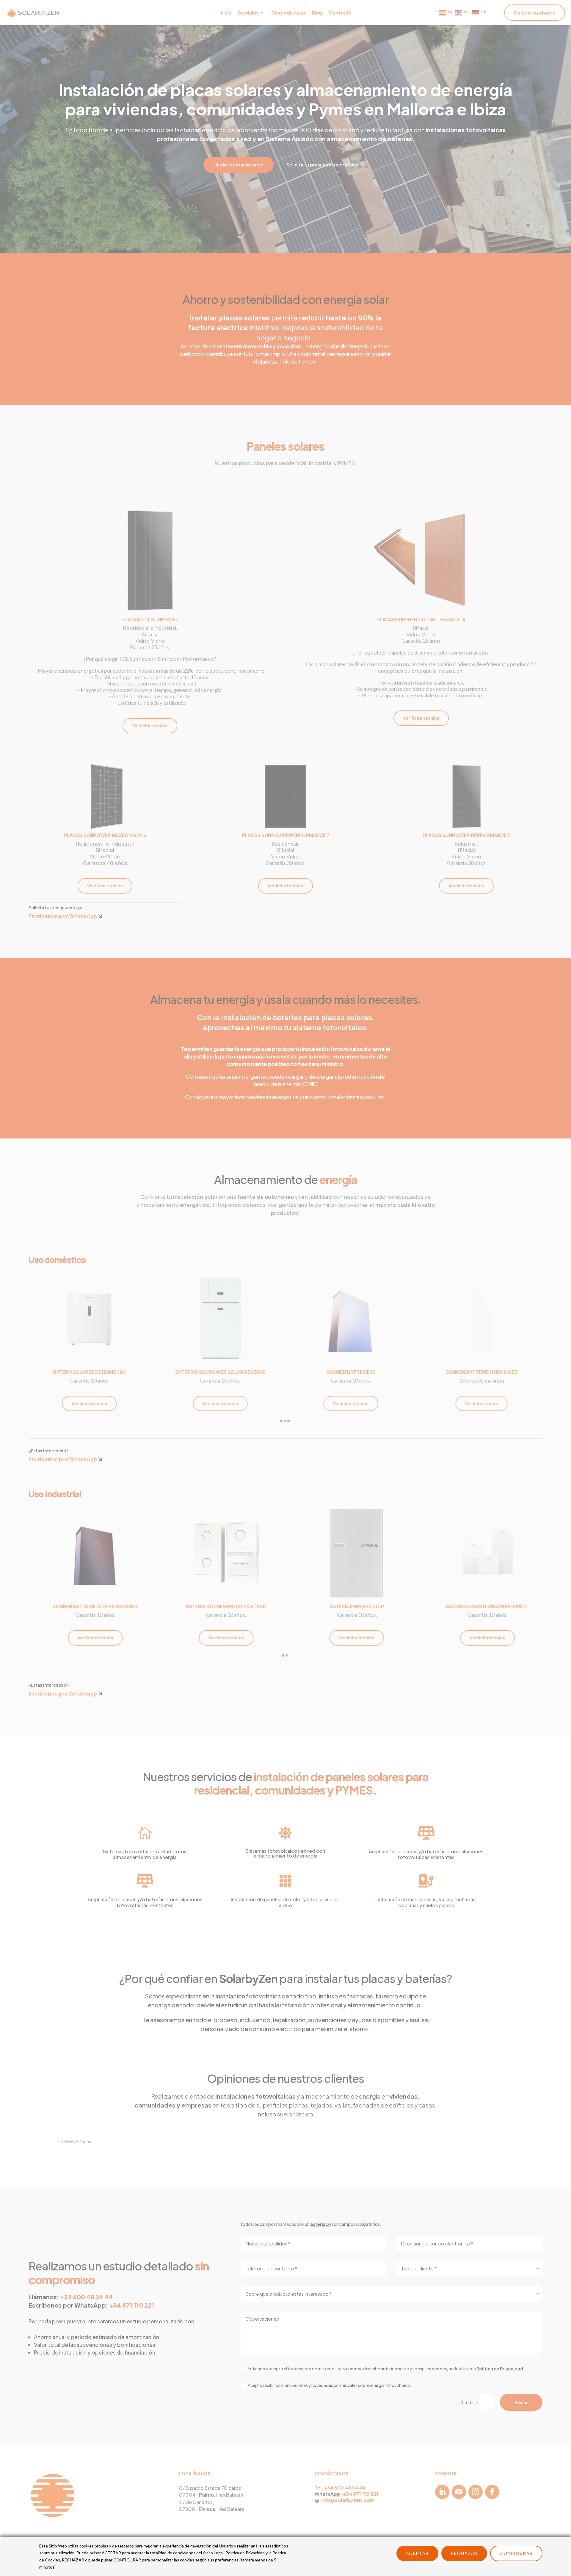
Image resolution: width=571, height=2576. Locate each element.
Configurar (516, 2553)
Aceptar (417, 2553)
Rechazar (464, 2553)
